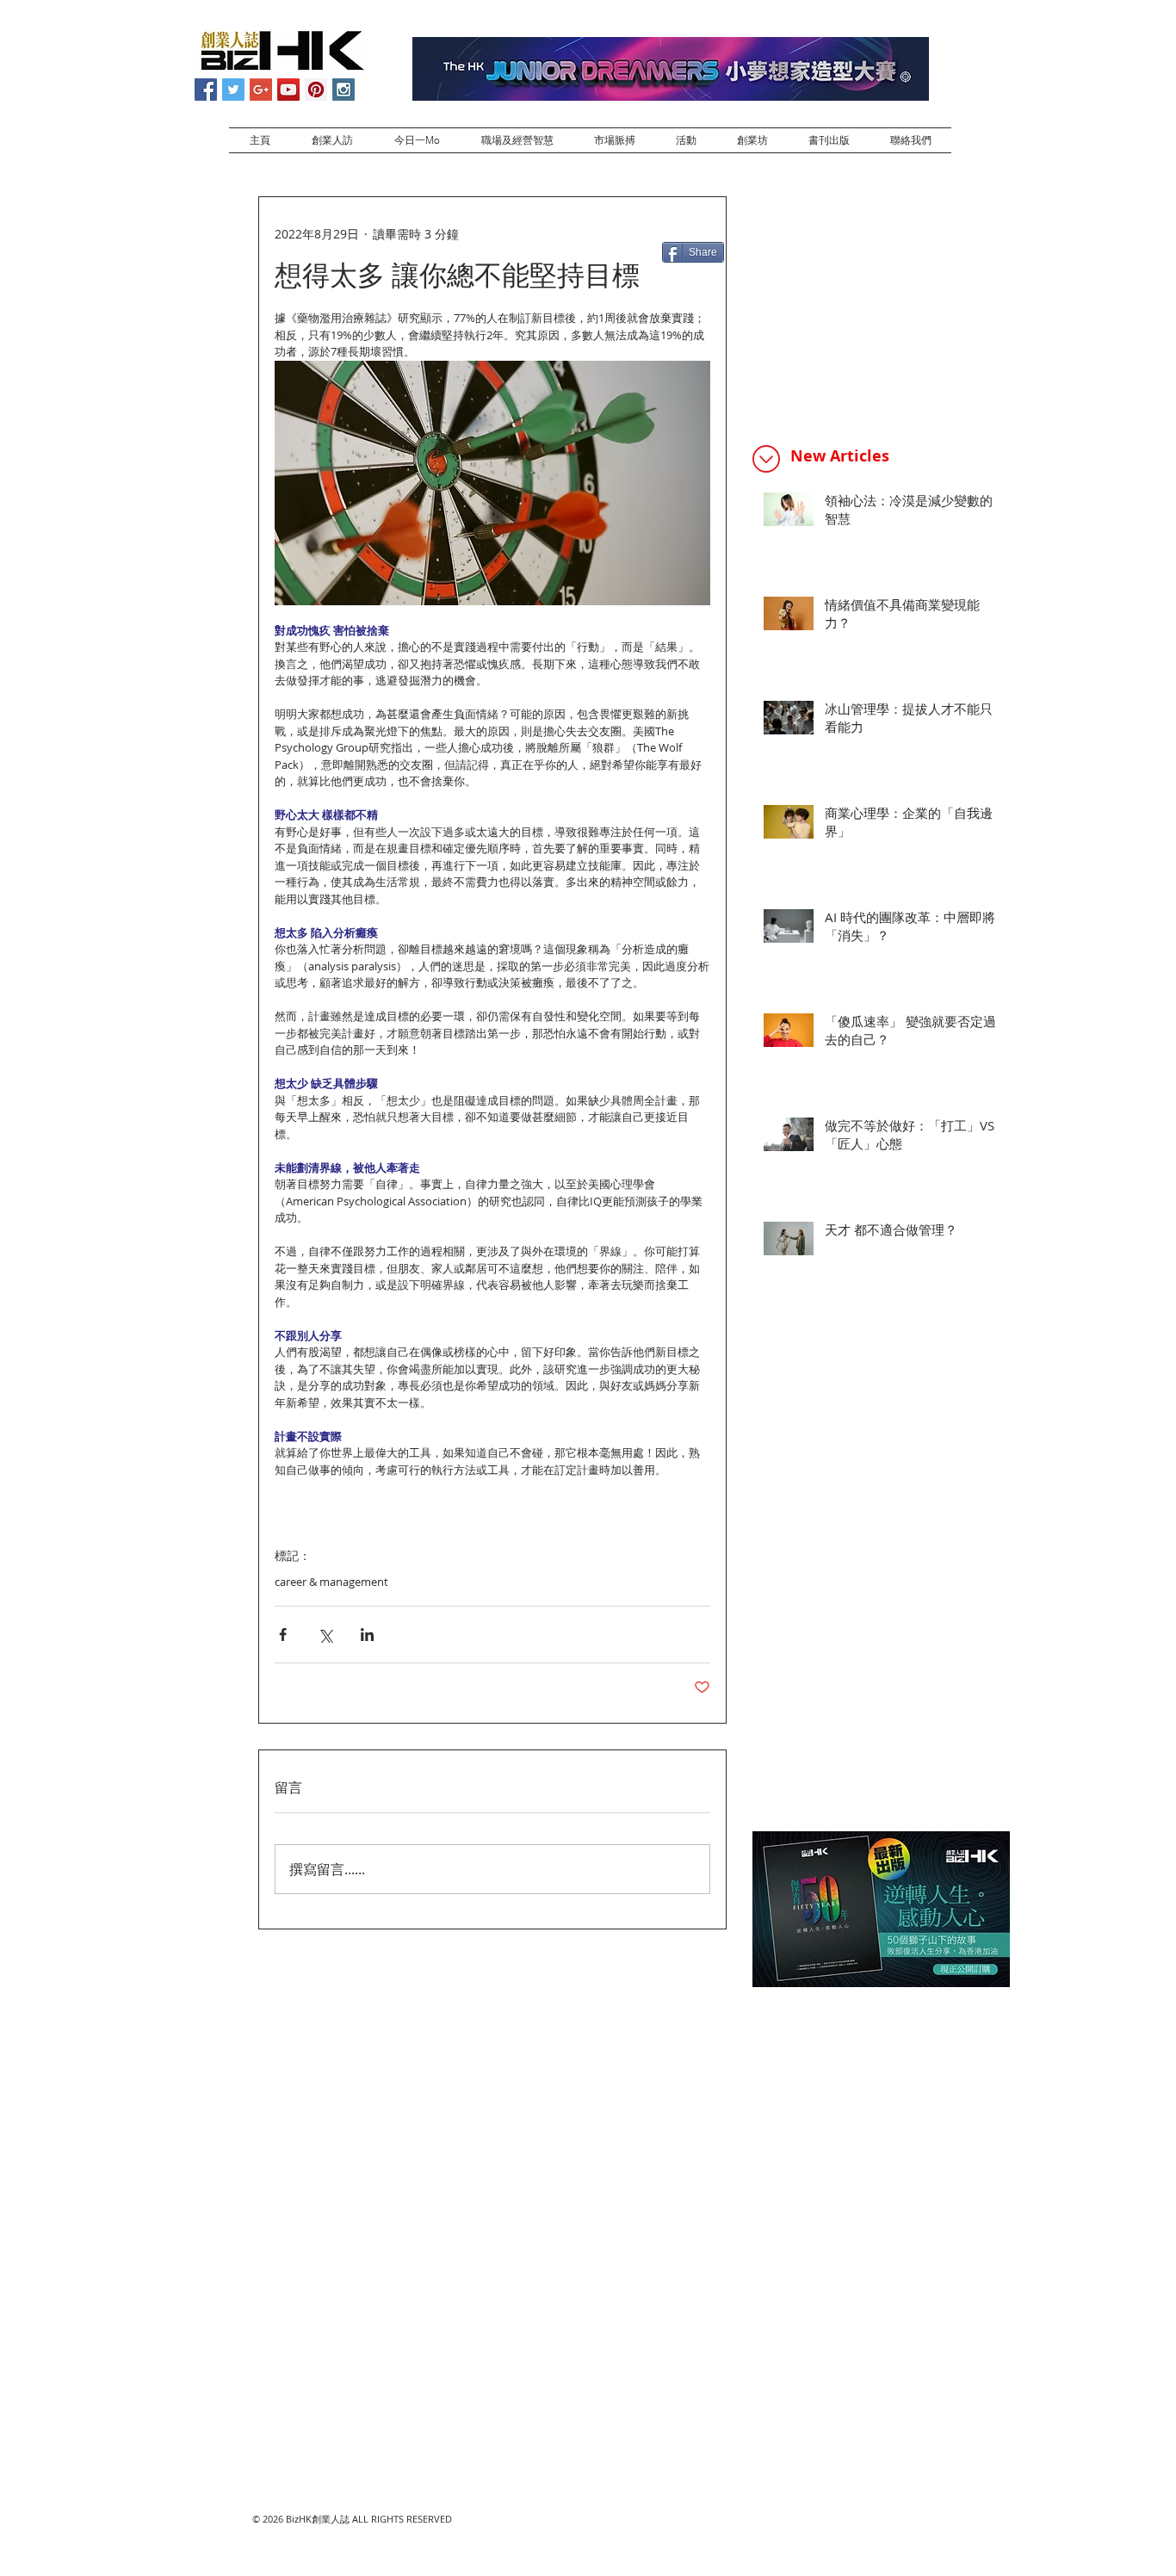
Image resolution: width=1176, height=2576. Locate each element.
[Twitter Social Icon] (233, 90)
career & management (331, 1582)
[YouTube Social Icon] (288, 90)
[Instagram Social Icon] (344, 90)
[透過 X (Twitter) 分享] (325, 1635)
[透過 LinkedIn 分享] (367, 1635)
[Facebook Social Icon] (206, 90)
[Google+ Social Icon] (261, 90)
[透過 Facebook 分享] (283, 1635)
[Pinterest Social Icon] (316, 90)
